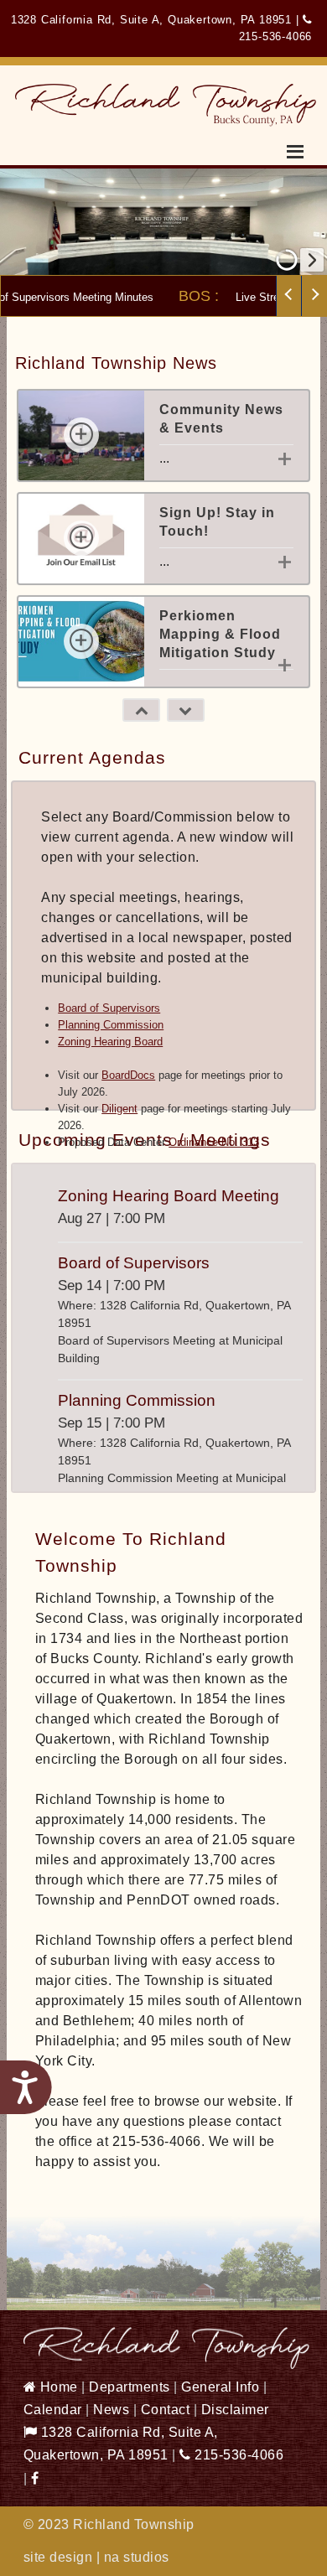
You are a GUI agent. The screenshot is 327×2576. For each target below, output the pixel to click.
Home (57, 2387)
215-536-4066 (237, 2455)
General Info (220, 2387)
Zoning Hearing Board (110, 1042)
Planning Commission (111, 1025)
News (111, 2410)
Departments (130, 2387)
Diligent (119, 1109)
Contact (166, 2410)
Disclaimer (235, 2410)
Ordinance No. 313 (214, 1142)
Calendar (53, 2410)
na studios (137, 2557)
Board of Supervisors (109, 1008)
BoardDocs (128, 1075)
